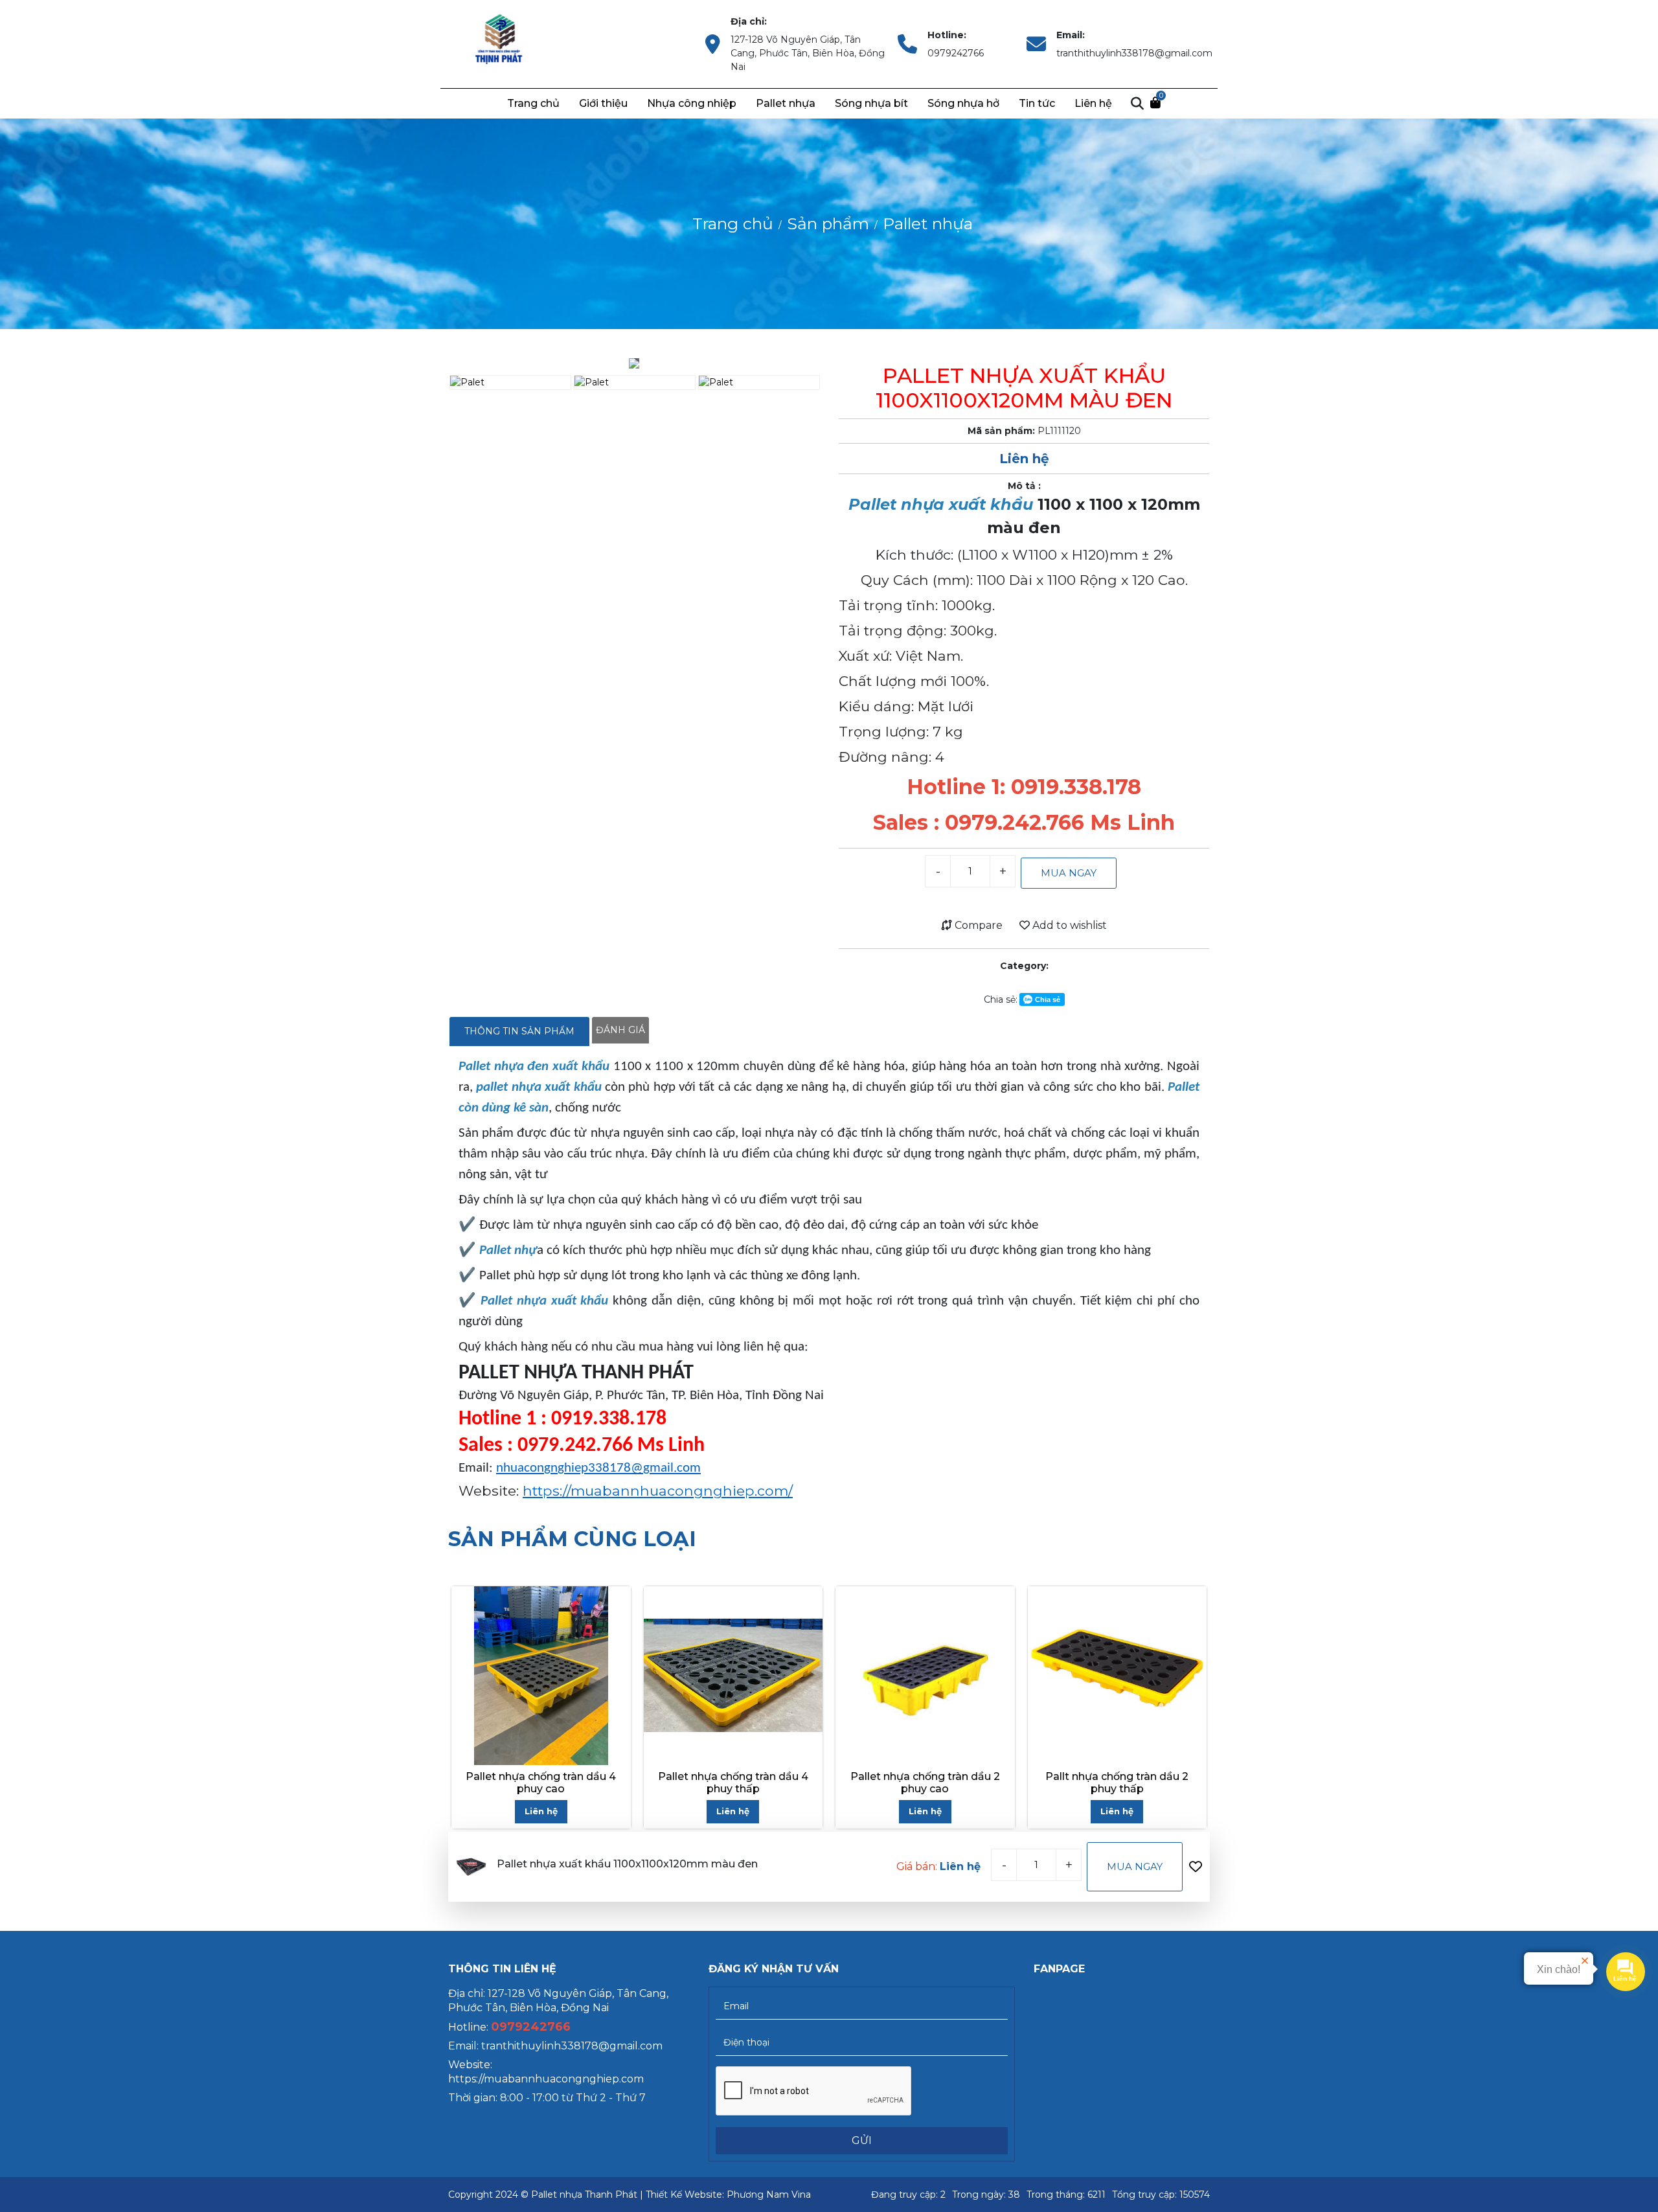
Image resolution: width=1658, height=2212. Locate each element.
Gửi (862, 2140)
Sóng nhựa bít (871, 103)
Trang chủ (533, 103)
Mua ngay (1069, 873)
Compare (977, 925)
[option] (634, 363)
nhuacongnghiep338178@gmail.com (598, 1468)
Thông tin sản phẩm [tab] (519, 1031)
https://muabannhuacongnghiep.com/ (658, 1490)
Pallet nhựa (786, 103)
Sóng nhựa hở (963, 103)
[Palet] (500, 43)
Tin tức (1037, 103)
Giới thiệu (603, 103)
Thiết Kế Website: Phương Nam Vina (728, 2195)
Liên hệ (1093, 103)
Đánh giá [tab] (620, 1030)
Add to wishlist (1068, 925)
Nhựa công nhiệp (692, 103)
